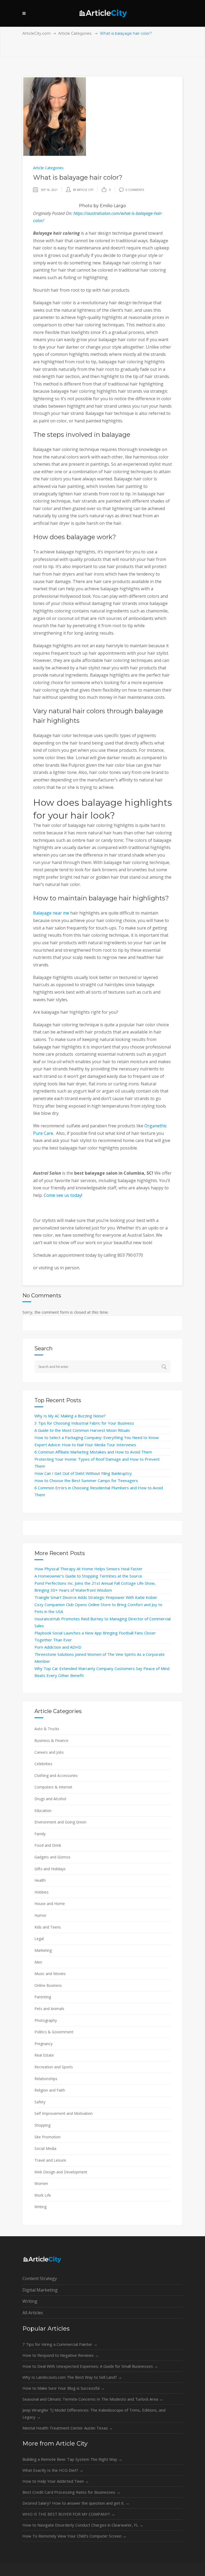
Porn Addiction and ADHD (58, 1647)
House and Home (50, 1904)
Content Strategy (40, 2278)
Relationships (46, 2079)
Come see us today (63, 1195)
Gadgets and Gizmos (52, 1857)
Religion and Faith (50, 2090)
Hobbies (42, 1892)
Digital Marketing (40, 2290)
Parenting (43, 1997)
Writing (40, 2207)
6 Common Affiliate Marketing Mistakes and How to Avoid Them (93, 1452)
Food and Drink (48, 1845)
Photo (86, 206)
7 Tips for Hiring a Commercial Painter (60, 2344)
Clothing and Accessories (56, 1775)
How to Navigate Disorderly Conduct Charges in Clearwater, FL (83, 2525)
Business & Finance (51, 1740)
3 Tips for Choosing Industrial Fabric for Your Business (84, 1423)
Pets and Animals (49, 2009)
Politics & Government (54, 2032)
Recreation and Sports (54, 2067)
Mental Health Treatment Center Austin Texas (68, 2428)
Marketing (43, 1950)
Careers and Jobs (49, 1752)
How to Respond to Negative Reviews (61, 2355)
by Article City (83, 190)
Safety (40, 2102)
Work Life (43, 2195)
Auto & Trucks (47, 1729)
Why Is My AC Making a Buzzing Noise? (70, 1416)
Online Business (48, 1985)
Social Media (45, 2148)
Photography (46, 2020)
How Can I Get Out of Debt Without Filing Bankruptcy (83, 1473)
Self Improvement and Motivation (64, 2113)
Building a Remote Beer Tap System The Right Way (72, 2459)
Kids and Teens (48, 1927)
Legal (39, 1939)
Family (40, 1834)
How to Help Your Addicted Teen (56, 2481)
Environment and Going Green (60, 1822)
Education (43, 1810)
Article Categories (75, 33)
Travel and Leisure (50, 2160)
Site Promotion (48, 2137)
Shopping (42, 2125)
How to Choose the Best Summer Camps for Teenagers (86, 1480)
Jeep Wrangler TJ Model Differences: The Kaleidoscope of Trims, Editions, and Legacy (94, 2413)
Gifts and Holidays (50, 1869)
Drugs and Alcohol (50, 1799)
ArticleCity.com (37, 33)
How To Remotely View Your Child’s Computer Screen (74, 2536)
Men (38, 1962)
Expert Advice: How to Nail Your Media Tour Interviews (85, 1445)
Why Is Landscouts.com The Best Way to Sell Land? (72, 2377)
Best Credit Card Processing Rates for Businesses (71, 2492)
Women (41, 2183)
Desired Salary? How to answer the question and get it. (76, 2503)
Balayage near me (51, 913)
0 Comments (135, 190)
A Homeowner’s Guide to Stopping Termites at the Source (88, 1576)
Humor (40, 1915)
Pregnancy (44, 2044)
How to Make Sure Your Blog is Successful (64, 2388)
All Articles (33, 2313)
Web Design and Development (61, 2172)
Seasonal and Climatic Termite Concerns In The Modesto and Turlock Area (93, 2399)
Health (40, 1880)
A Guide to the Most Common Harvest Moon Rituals (82, 1430)
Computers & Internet (53, 1787)
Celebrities (43, 1764)
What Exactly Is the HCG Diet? (53, 2470)
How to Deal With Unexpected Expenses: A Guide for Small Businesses (90, 2366)
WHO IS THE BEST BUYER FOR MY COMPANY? (69, 2514)
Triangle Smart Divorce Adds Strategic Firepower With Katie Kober (96, 1597)
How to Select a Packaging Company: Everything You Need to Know (97, 1437)
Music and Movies (50, 1974)
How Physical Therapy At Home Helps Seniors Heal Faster (88, 1569)
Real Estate (44, 2055)
